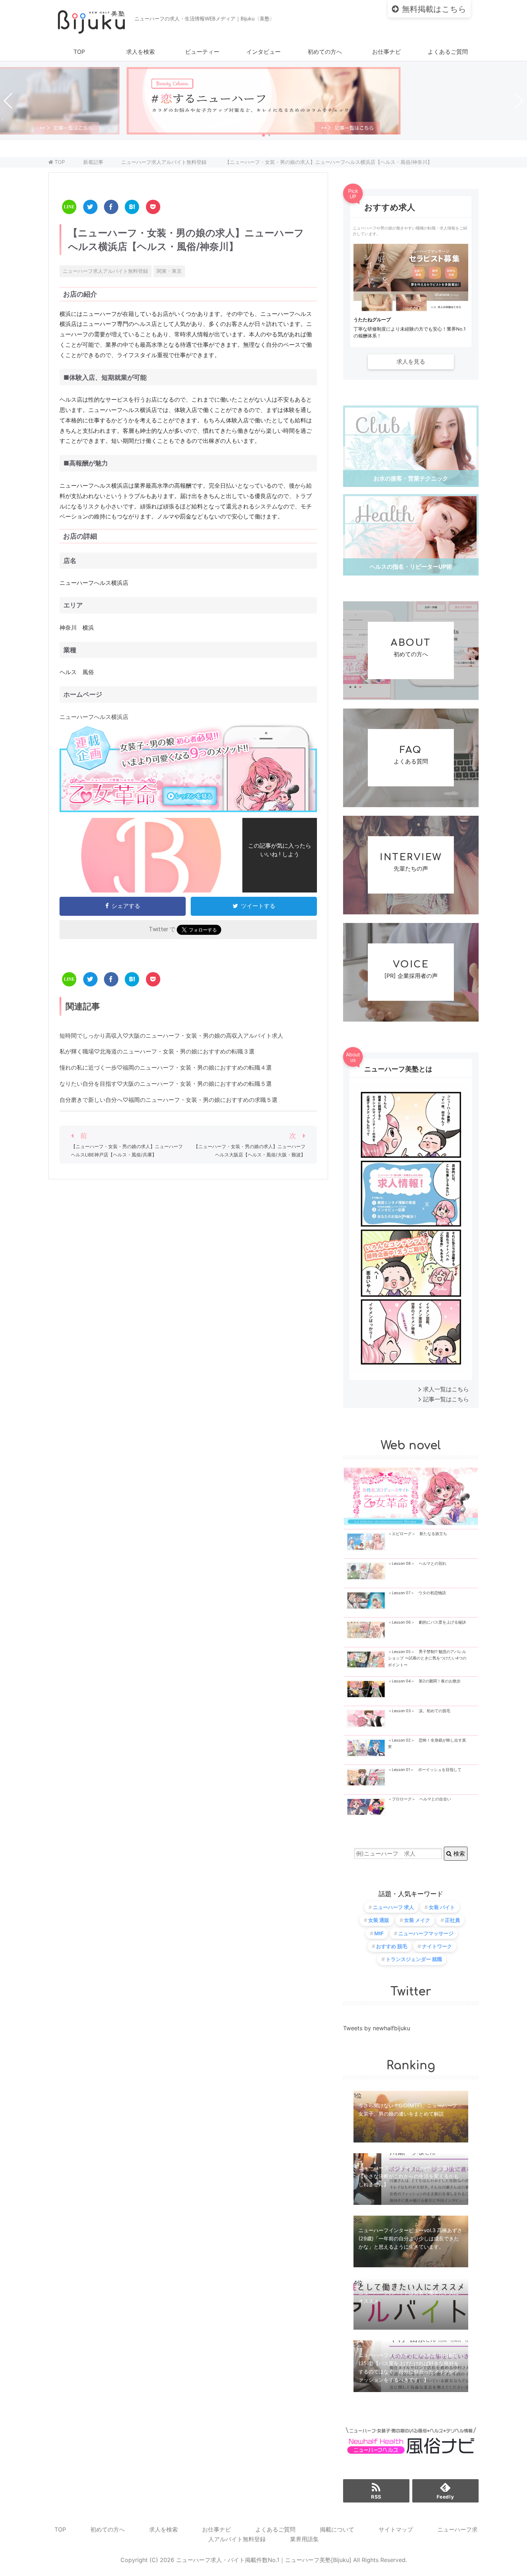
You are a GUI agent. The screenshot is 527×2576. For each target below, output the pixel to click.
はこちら (434, 9)
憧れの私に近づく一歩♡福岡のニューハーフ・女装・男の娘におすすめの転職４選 (166, 1067)
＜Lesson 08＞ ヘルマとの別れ (417, 1564)
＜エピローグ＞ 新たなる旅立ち (417, 1534)
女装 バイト (442, 1907)
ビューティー (202, 52)
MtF (379, 1933)
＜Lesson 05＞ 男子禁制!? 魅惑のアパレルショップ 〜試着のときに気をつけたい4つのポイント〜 (427, 1658)
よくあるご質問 (448, 52)
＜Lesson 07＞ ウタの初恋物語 (417, 1593)
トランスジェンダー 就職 (414, 1959)
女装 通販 (379, 1920)
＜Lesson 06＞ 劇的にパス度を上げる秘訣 (427, 1622)
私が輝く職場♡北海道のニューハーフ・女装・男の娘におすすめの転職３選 (157, 1051)
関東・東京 (169, 271)
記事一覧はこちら (446, 1399)
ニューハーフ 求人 (393, 1907)
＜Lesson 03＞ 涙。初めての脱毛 (419, 1711)
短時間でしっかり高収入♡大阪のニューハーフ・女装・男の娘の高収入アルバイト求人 (171, 1036)
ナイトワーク (437, 1946)
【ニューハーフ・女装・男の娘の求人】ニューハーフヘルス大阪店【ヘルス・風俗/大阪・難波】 (250, 1151)
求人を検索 (141, 52)
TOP (79, 52)
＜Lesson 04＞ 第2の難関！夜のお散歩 (424, 1681)
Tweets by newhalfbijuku (377, 2028)
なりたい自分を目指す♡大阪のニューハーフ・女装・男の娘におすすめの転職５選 (166, 1084)
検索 (458, 1853)
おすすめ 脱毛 (392, 1946)
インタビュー (263, 52)
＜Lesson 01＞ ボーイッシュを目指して (425, 1770)
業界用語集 (304, 2539)
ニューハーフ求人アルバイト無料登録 (105, 271)
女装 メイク (417, 1920)
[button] (263, 135)
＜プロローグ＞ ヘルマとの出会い (419, 1799)
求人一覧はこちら (446, 1389)
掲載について (337, 2529)
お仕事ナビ (386, 52)
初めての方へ (325, 52)
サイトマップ (396, 2529)
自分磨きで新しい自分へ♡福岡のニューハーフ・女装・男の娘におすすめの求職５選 (168, 1100)
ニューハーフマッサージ (426, 1933)
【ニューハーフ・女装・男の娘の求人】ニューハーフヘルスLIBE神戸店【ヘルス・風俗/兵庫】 (127, 1151)
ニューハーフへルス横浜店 (94, 717)
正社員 (452, 1920)
